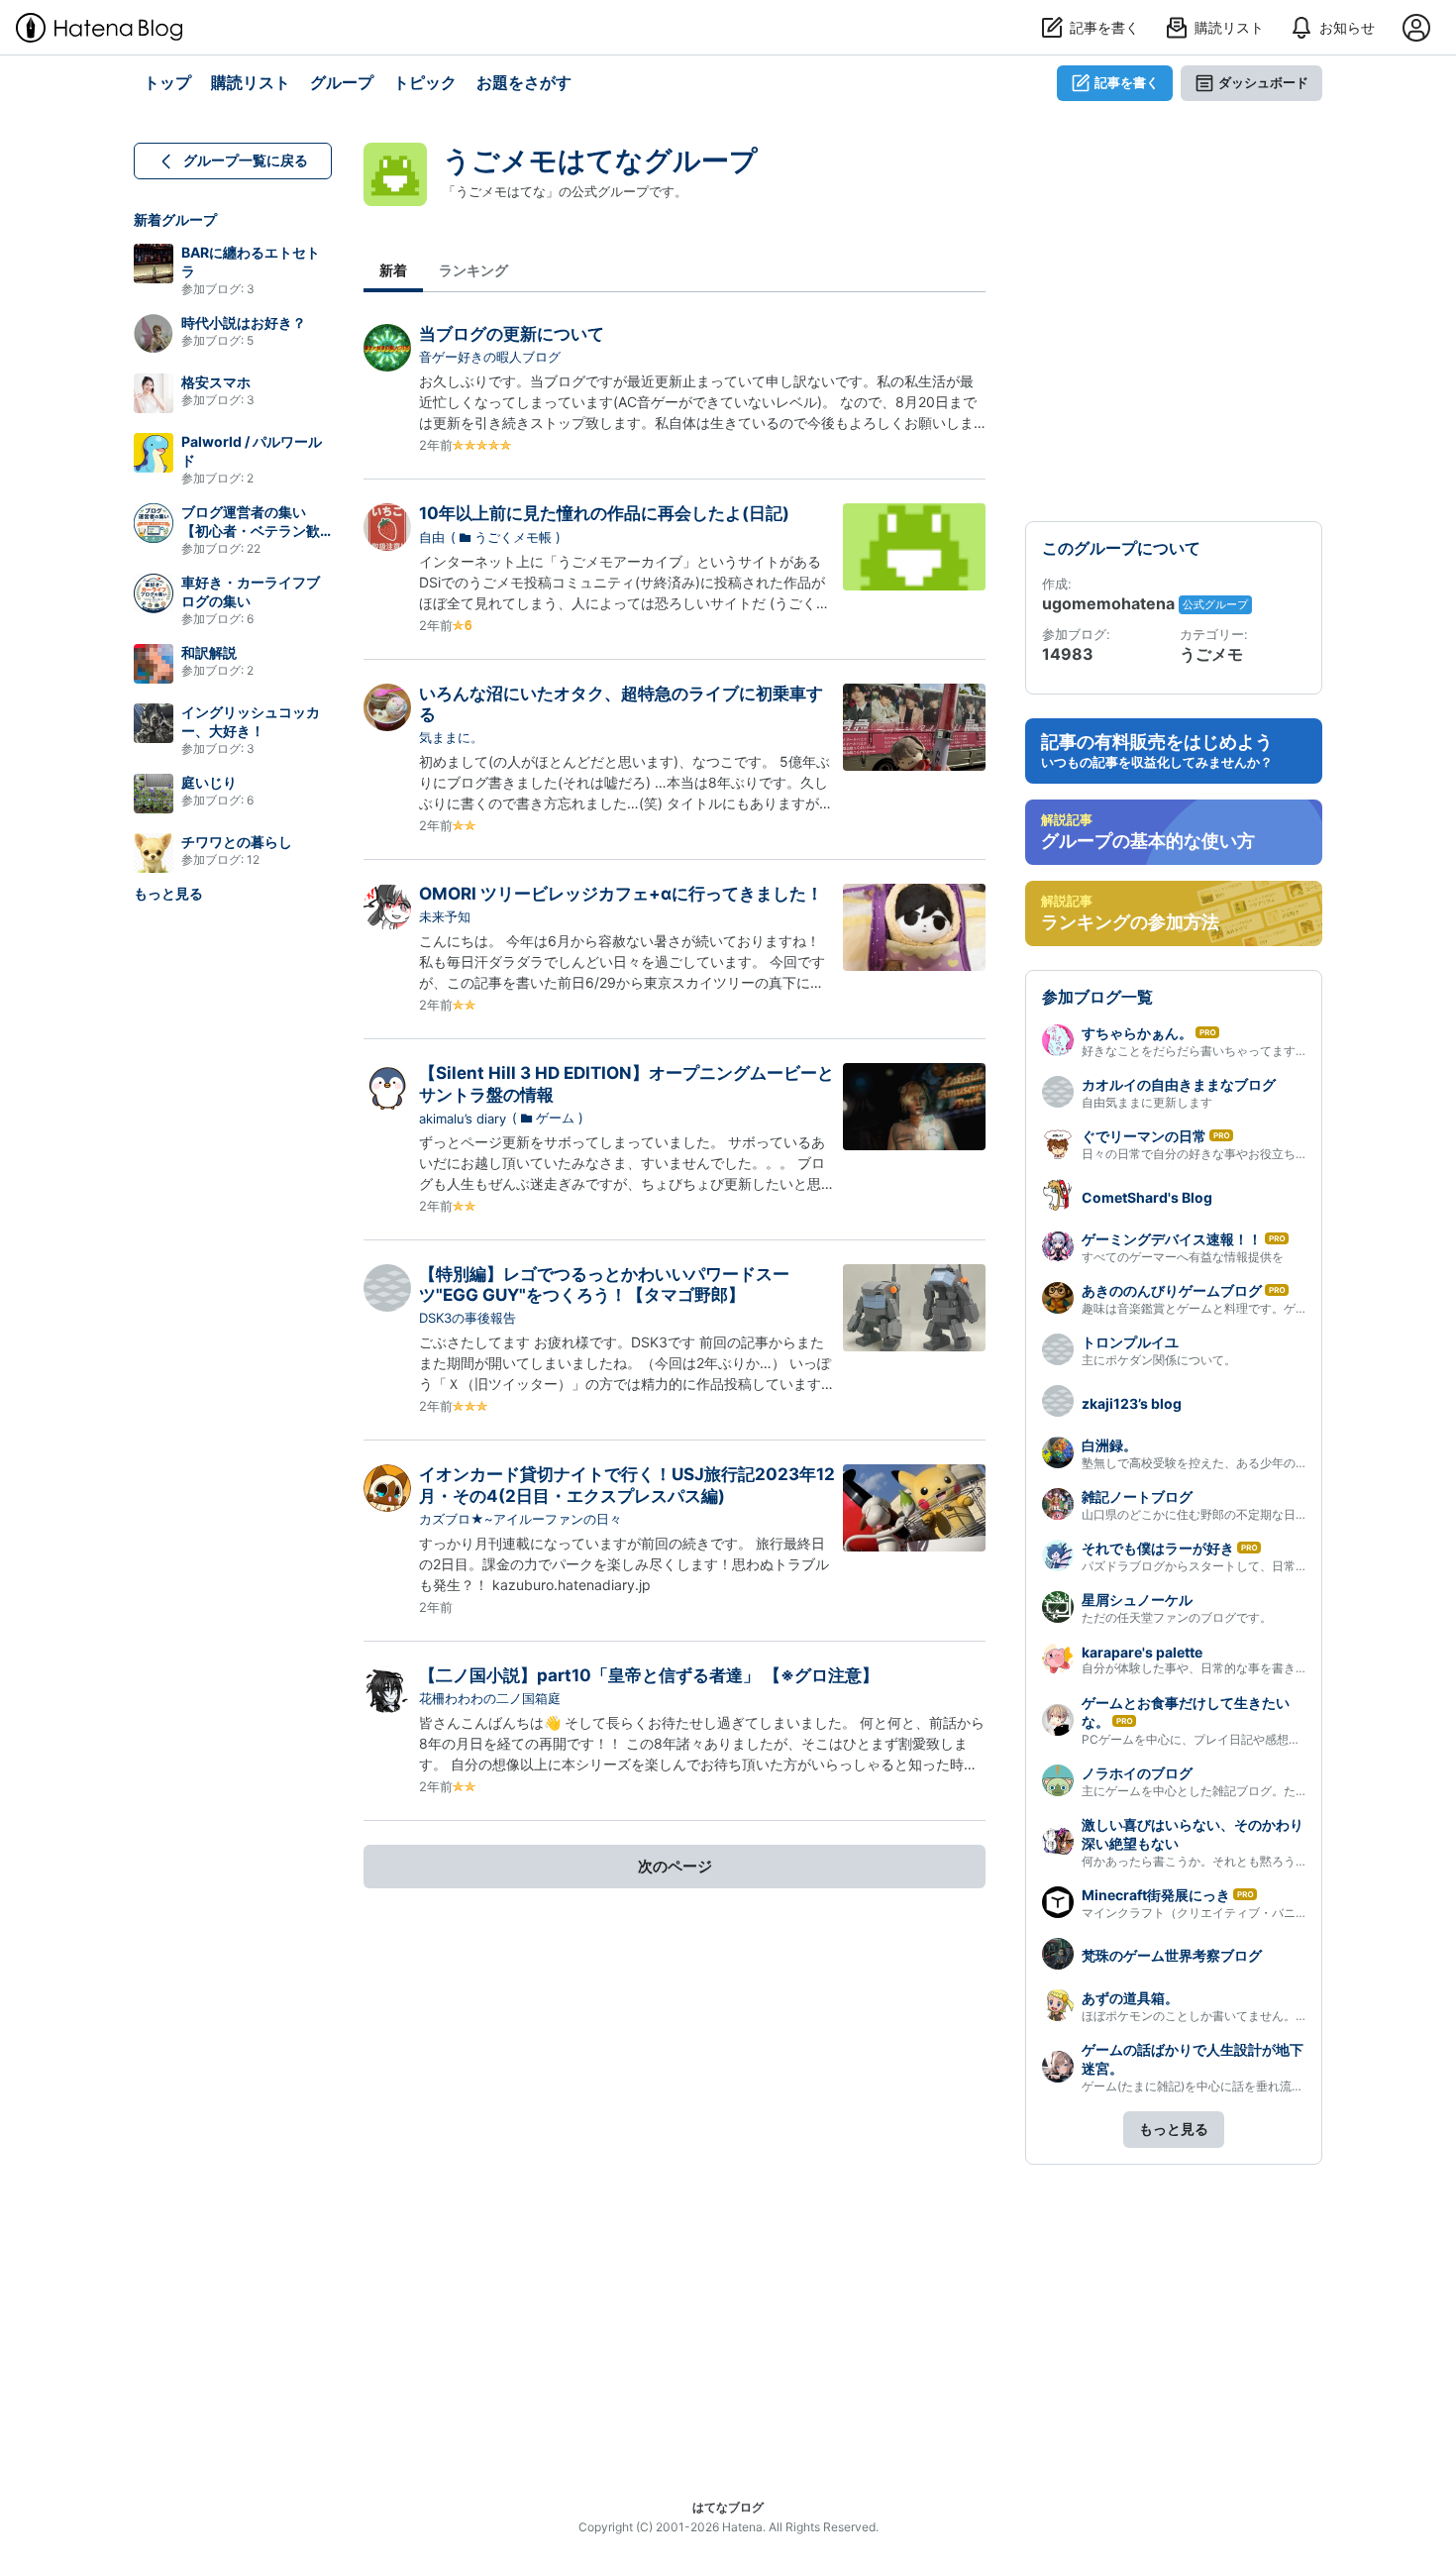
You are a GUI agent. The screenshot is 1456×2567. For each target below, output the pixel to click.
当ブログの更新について (512, 334)
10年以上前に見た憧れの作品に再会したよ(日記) (604, 513)
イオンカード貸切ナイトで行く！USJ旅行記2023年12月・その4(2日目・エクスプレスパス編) (627, 1485)
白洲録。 (1109, 1445)
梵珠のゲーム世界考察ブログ (1172, 1955)
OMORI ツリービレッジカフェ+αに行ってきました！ (621, 894)
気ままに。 (451, 737)
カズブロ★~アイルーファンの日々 (520, 1519)
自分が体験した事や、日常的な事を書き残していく (1218, 1668)
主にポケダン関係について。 (1159, 1360)
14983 (1068, 654)
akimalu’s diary (463, 1119)
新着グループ (175, 219)
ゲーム (555, 1118)
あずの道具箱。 (1130, 1998)
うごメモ (1211, 654)
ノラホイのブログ (1137, 1773)
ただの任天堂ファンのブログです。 (1177, 1617)
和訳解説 (209, 652)
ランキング (473, 270)
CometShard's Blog (1147, 1197)
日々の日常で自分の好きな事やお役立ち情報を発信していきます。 (1260, 1154)
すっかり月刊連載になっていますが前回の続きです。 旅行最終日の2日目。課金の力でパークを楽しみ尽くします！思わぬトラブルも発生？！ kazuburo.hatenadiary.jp (624, 1564)
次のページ (675, 1866)
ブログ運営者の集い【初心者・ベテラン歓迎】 (251, 531)
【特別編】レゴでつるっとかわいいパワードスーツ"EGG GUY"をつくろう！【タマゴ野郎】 (604, 1284)
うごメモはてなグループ (600, 160)
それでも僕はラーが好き (1158, 1548)
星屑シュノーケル (1137, 1600)
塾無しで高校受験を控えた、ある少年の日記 (1200, 1463)
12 (253, 859)
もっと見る (168, 893)
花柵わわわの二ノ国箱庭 (490, 1698)
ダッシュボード (1263, 82)
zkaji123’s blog (1132, 1403)
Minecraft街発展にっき (1156, 1895)
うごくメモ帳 (513, 537)
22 (254, 548)
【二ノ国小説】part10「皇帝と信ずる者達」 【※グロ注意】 (649, 1675)
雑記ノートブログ (1137, 1497)
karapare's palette (1142, 1652)
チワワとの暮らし (237, 842)
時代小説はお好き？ (244, 322)
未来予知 (445, 916)
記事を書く (1127, 82)
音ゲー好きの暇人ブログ (490, 357)
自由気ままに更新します (1147, 1102)
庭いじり (209, 782)
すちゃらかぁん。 (1137, 1033)
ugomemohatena (1110, 603)
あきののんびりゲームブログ (1172, 1290)
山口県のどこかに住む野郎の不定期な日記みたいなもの (1230, 1514)
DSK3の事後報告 (468, 1318)
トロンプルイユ (1130, 1342)
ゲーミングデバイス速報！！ (1172, 1239)
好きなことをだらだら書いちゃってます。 (1195, 1051)
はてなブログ (728, 2507)
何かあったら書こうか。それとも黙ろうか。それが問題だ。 (1242, 1861)
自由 (432, 537)
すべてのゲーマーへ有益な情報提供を (1183, 1257)
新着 (393, 270)
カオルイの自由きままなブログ (1179, 1084)
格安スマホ (216, 382)
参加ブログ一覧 (1097, 997)
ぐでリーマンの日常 (1144, 1136)
